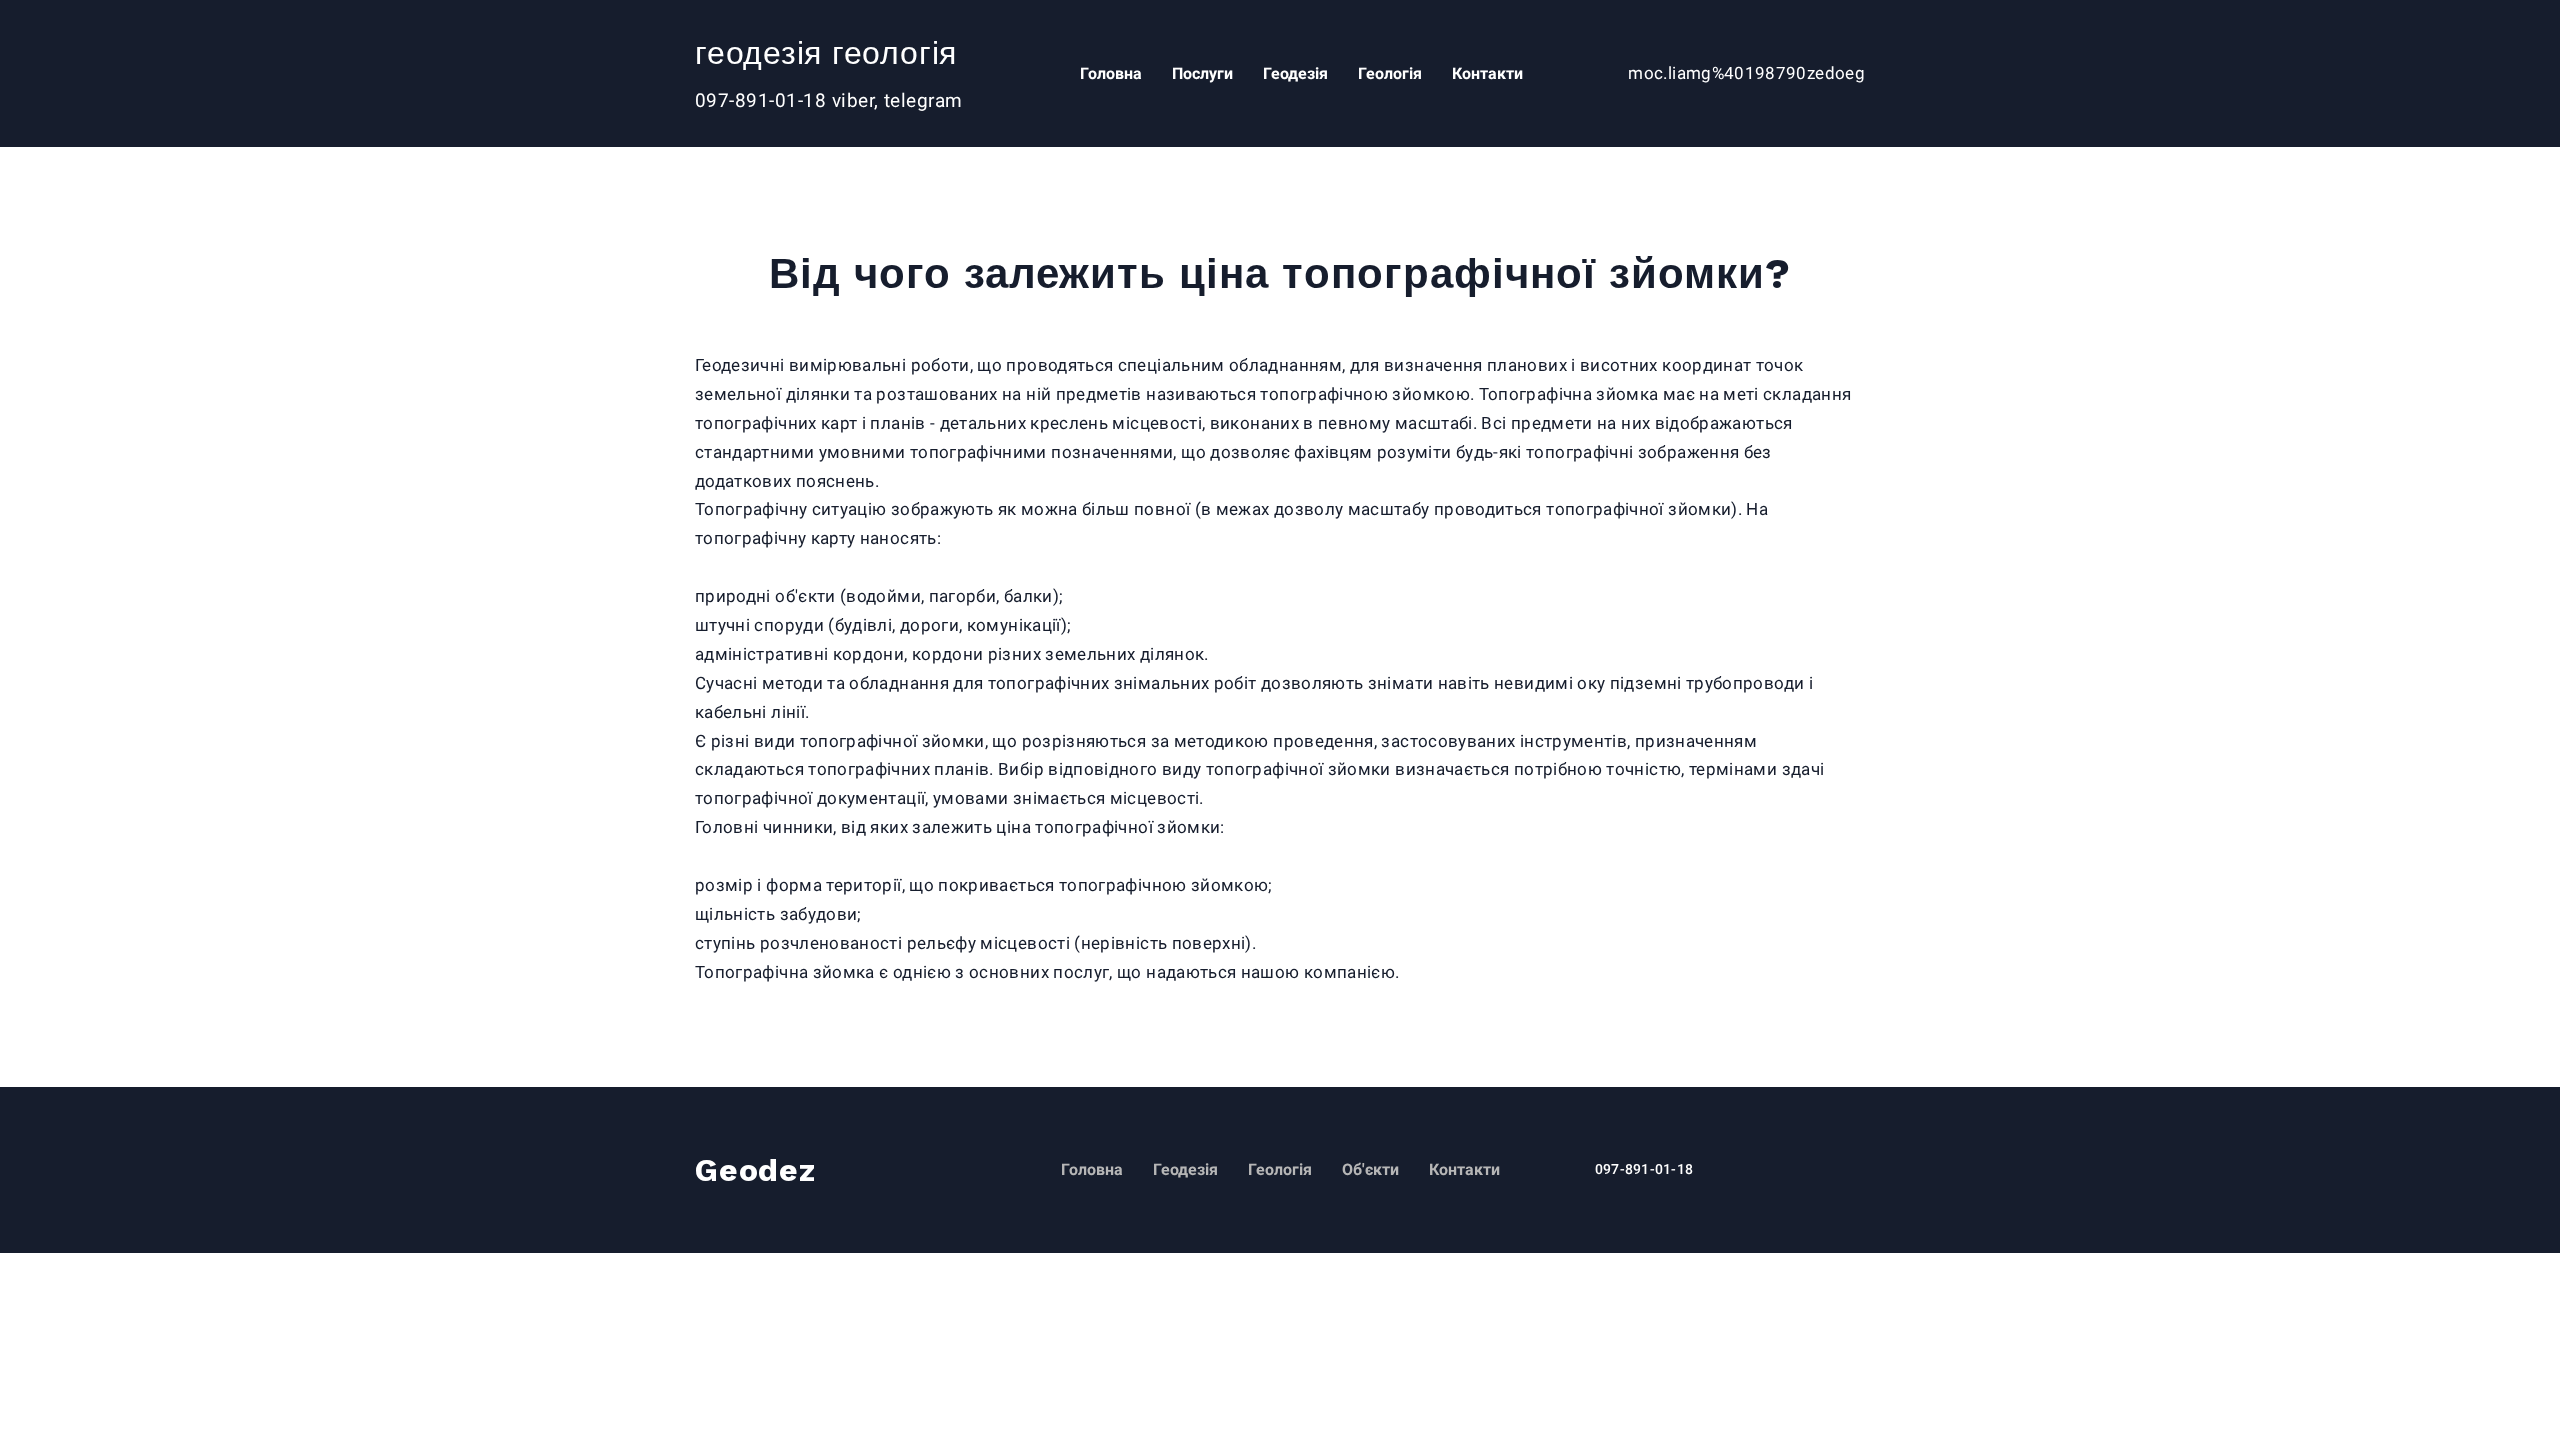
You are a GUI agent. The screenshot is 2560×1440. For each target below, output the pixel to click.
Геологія (1402, 73)
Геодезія (1307, 73)
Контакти (1499, 73)
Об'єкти (1370, 1169)
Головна (1123, 73)
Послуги (1214, 73)
